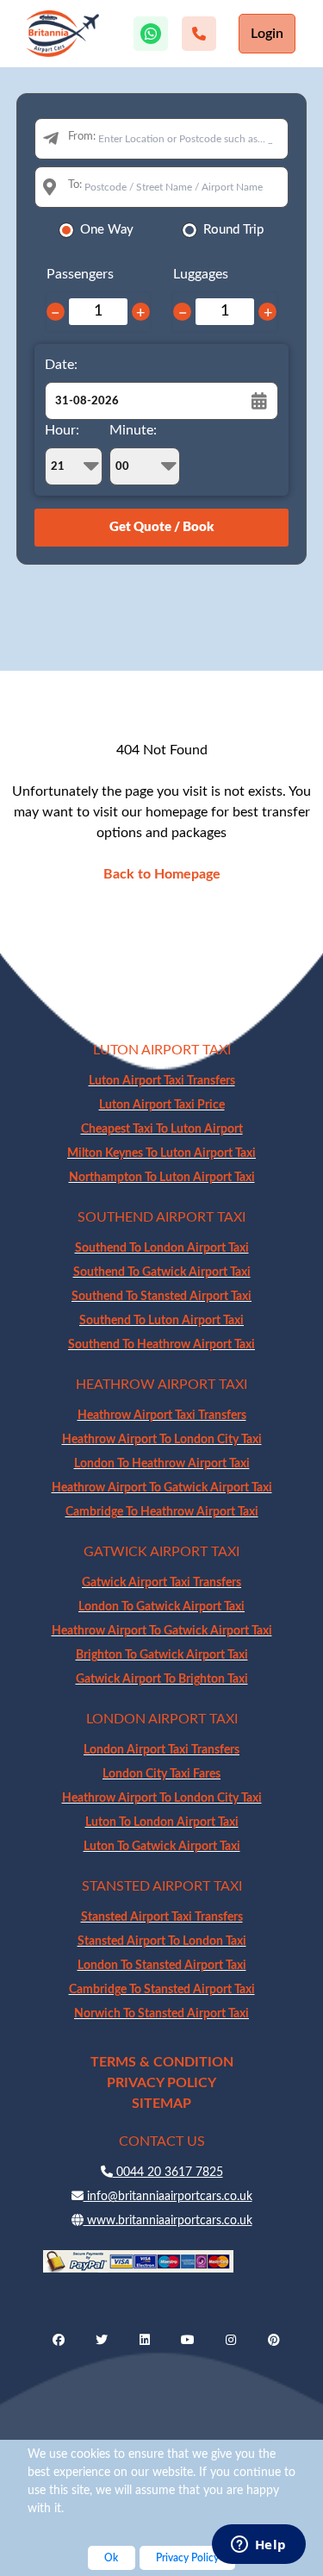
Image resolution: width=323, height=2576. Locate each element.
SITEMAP (161, 2104)
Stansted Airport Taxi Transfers (162, 1917)
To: (75, 185)
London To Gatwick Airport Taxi (161, 1607)
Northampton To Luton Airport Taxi (162, 1178)
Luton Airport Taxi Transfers (162, 1081)
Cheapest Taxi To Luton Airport (162, 1129)
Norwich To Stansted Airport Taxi (161, 2014)
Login (267, 34)
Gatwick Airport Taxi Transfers (161, 1583)
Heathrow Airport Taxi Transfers (162, 1416)
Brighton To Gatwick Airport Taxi (162, 1655)
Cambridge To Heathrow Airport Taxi (162, 1512)
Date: (61, 365)
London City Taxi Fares (161, 1774)
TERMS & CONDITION (162, 2062)
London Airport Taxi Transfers (161, 1750)
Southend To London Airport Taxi (162, 1248)
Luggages (201, 274)
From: (82, 137)
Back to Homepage (162, 874)
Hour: (62, 430)
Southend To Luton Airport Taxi (161, 1321)
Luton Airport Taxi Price (162, 1105)
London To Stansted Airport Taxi (162, 1966)
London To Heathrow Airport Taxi (162, 1464)
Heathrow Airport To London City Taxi (162, 1440)
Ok (111, 2558)
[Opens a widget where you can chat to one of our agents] (258, 2546)
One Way (107, 230)
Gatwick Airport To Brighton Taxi (162, 1679)
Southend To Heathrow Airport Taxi (161, 1345)
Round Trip (233, 230)
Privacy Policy (187, 2558)
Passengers (80, 274)
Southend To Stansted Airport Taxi (161, 1297)
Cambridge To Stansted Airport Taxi (162, 1990)
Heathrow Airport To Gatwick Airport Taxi (162, 1488)
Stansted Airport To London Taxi (162, 1941)
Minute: (133, 430)
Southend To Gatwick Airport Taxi (162, 1272)
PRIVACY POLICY (161, 2083)
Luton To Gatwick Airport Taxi (162, 1847)
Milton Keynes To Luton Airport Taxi (161, 1154)
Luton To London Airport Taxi (162, 1823)
